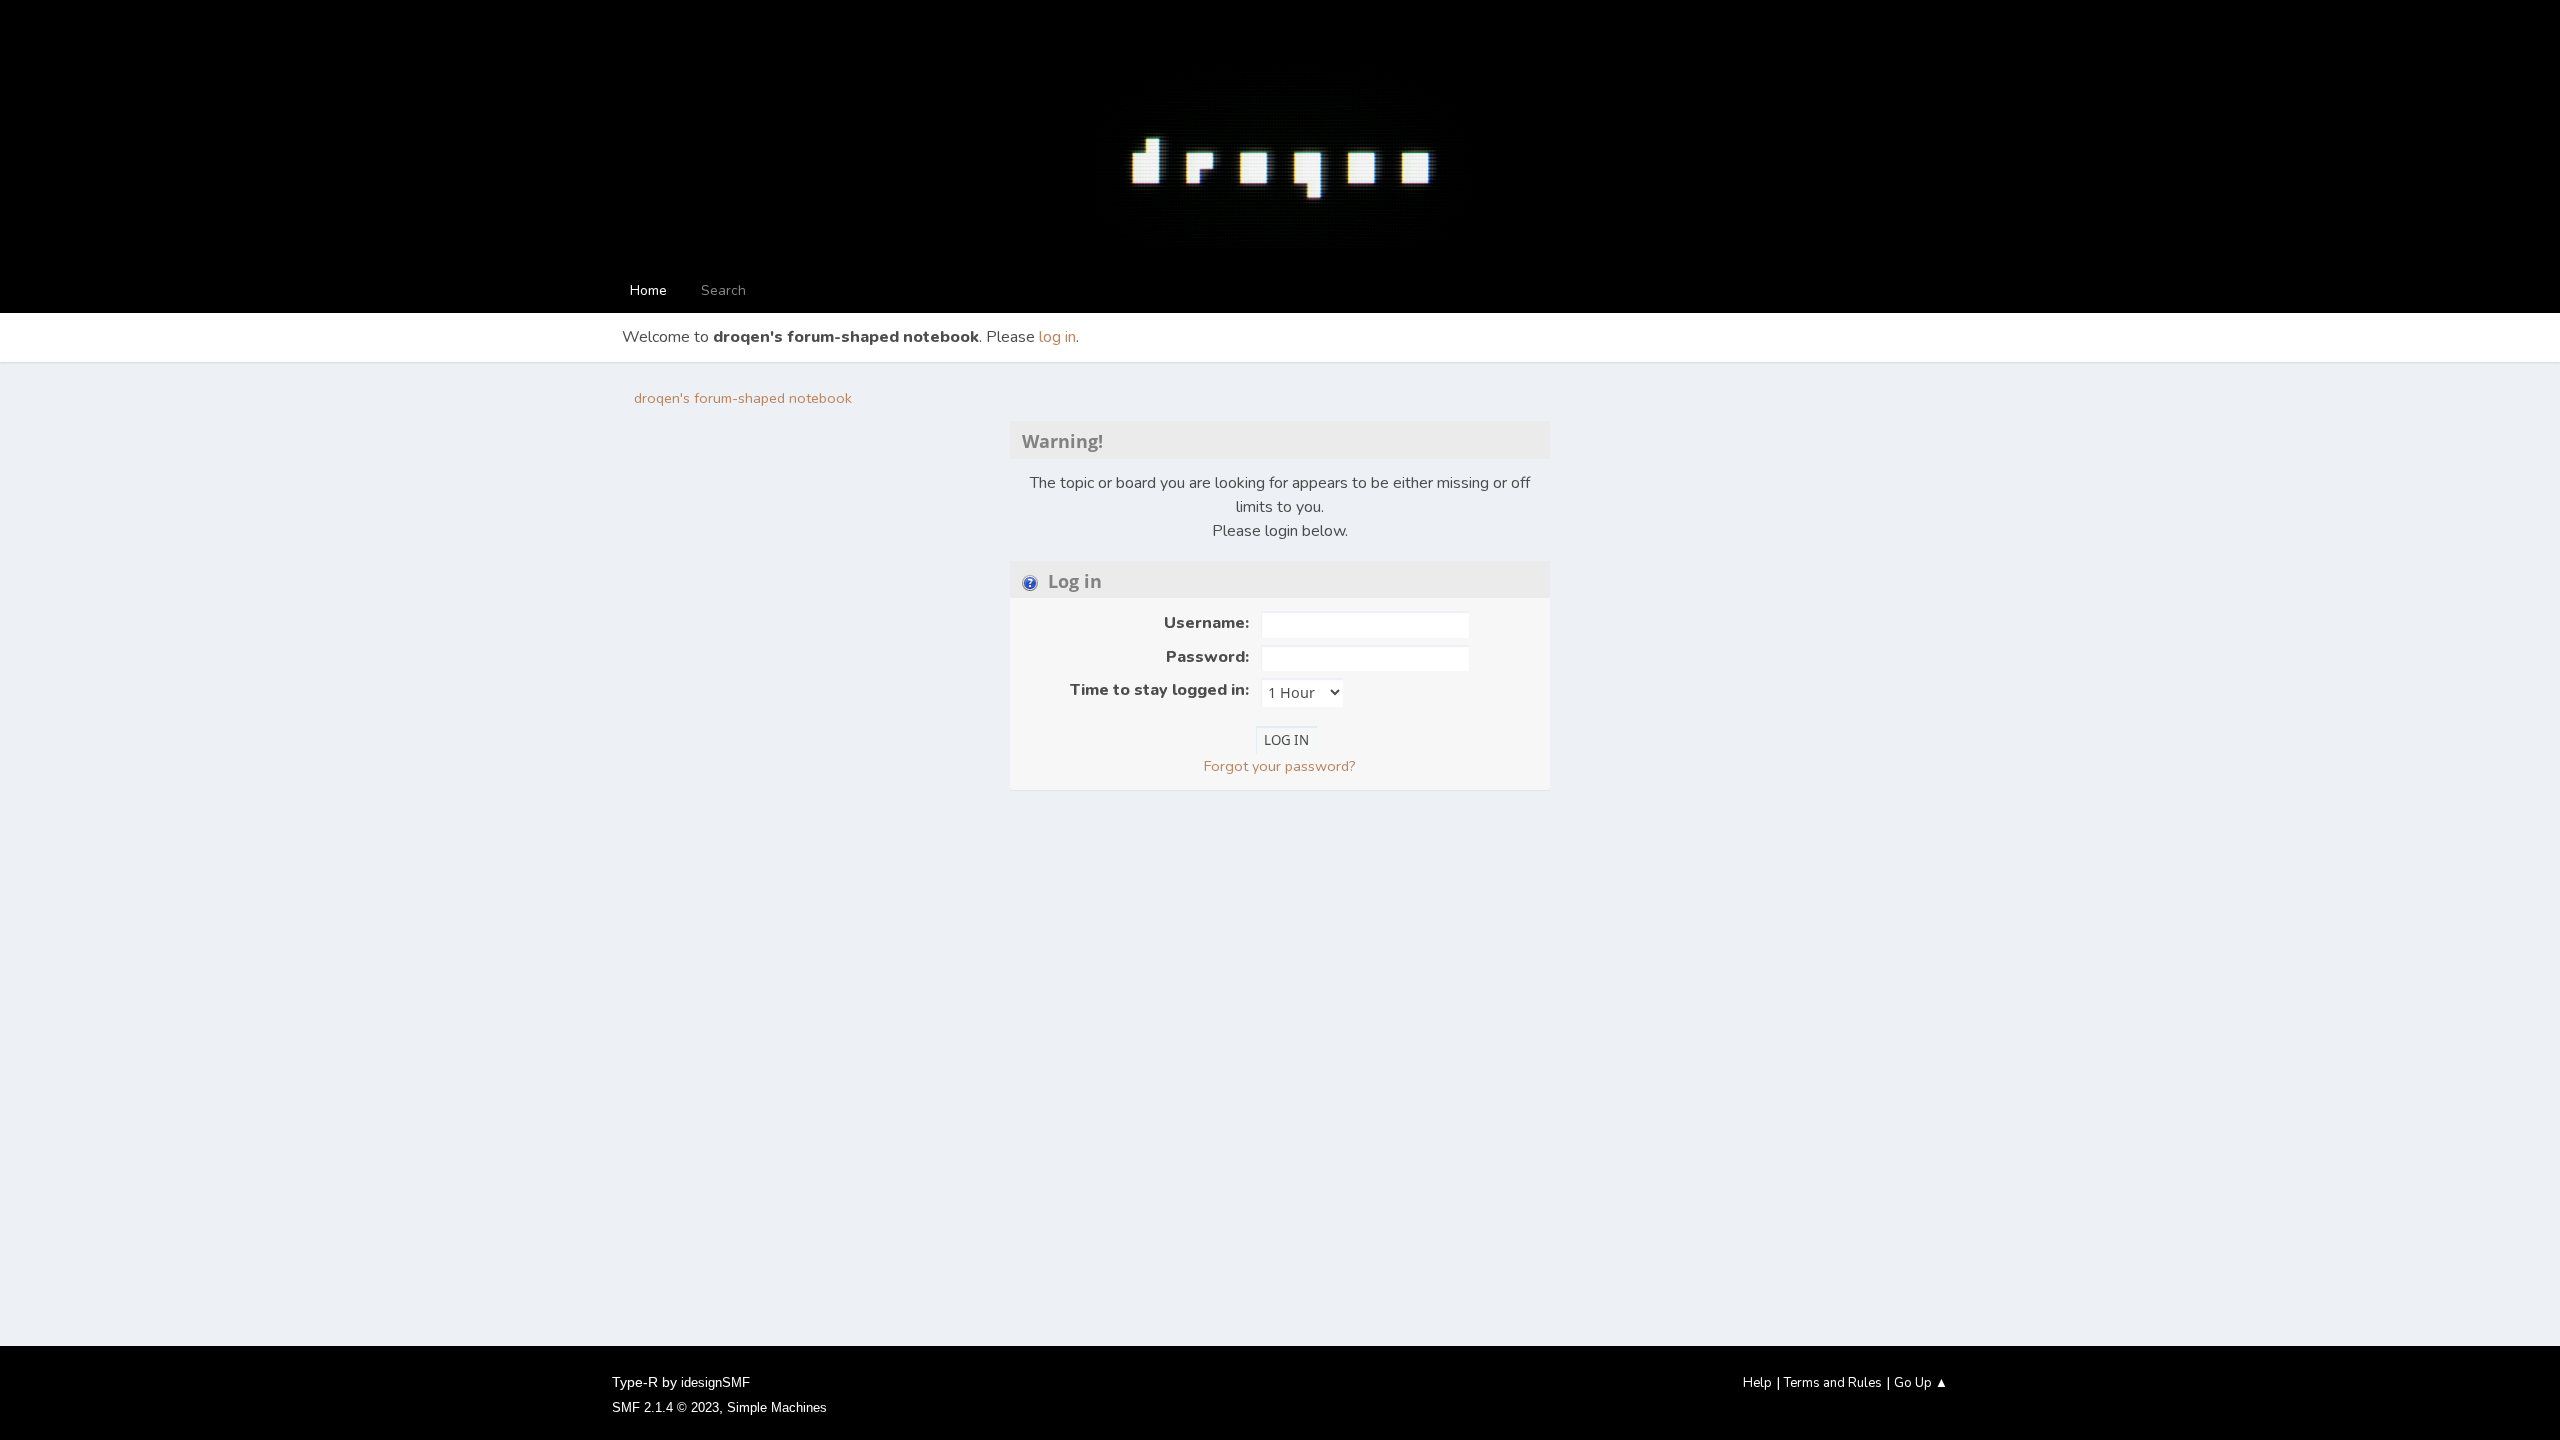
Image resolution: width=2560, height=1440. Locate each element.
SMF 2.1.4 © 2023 (665, 1407)
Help (1757, 1383)
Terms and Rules (1833, 1383)
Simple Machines (777, 1407)
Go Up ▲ (1921, 1383)
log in (1057, 337)
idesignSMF (715, 1382)
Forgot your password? (1280, 766)
